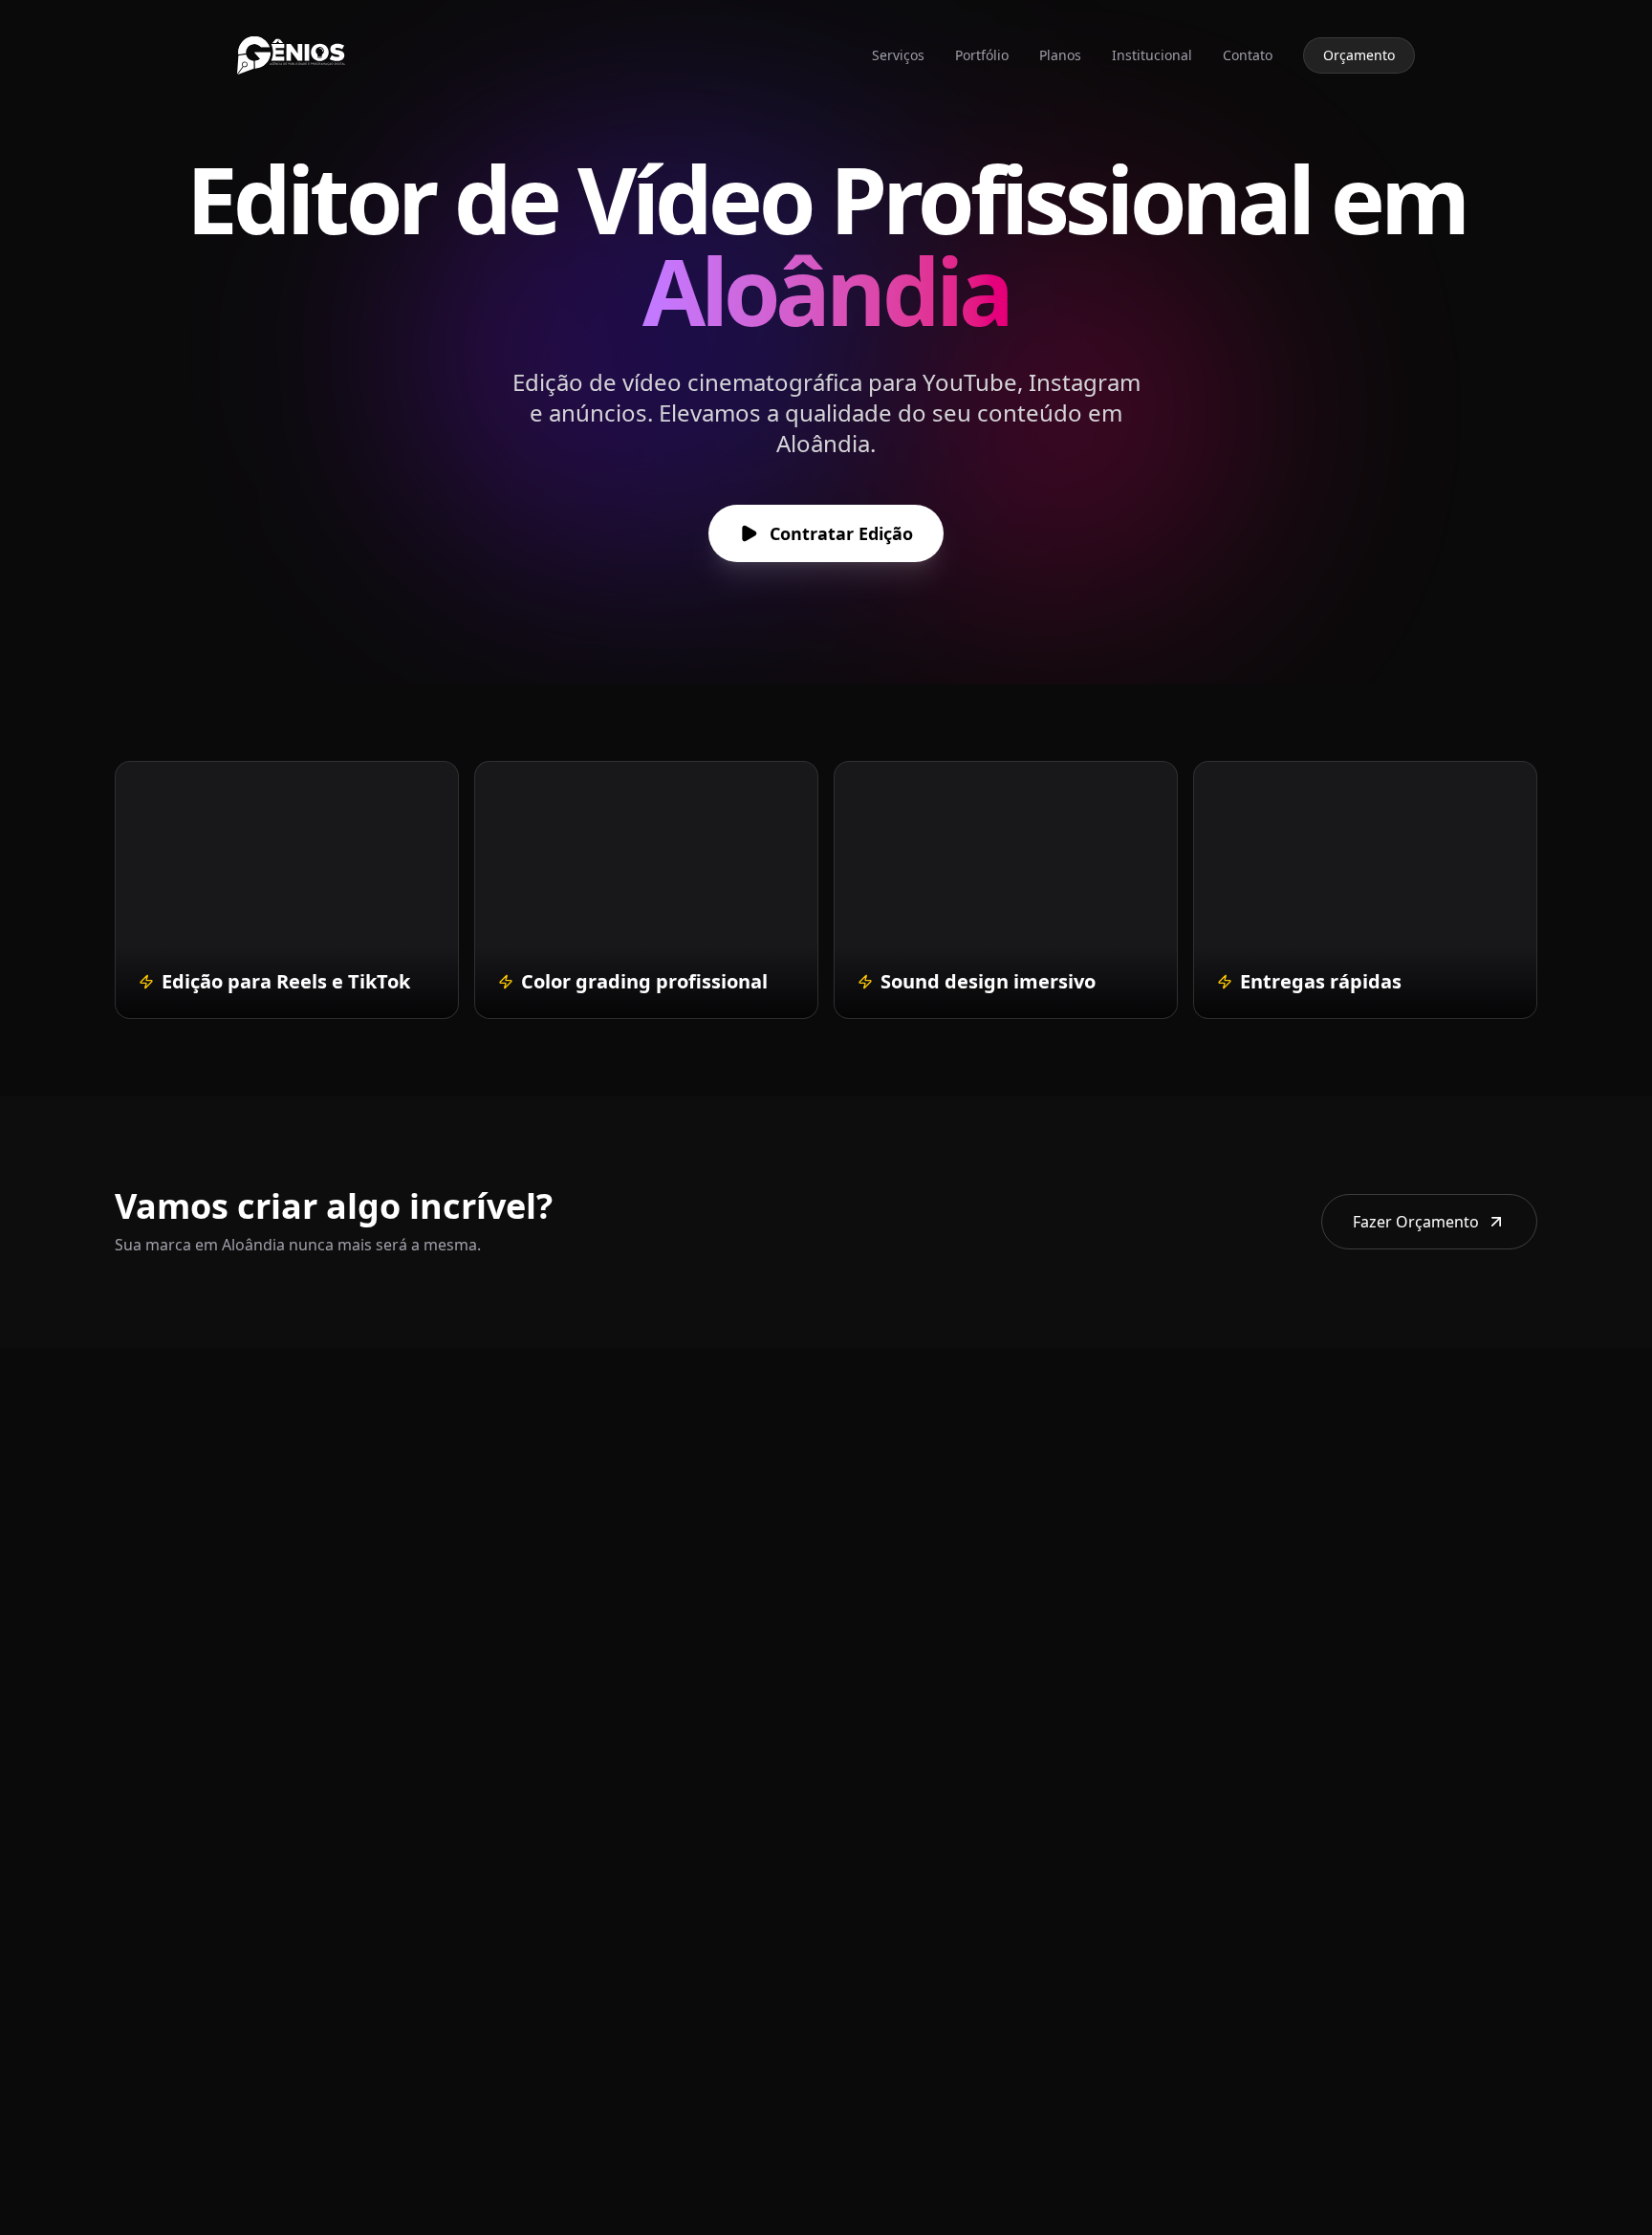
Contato (1248, 55)
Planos (1060, 55)
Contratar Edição (841, 533)
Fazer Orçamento (1416, 1222)
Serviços (898, 55)
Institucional (1152, 55)
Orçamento (1359, 55)
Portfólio (982, 55)
